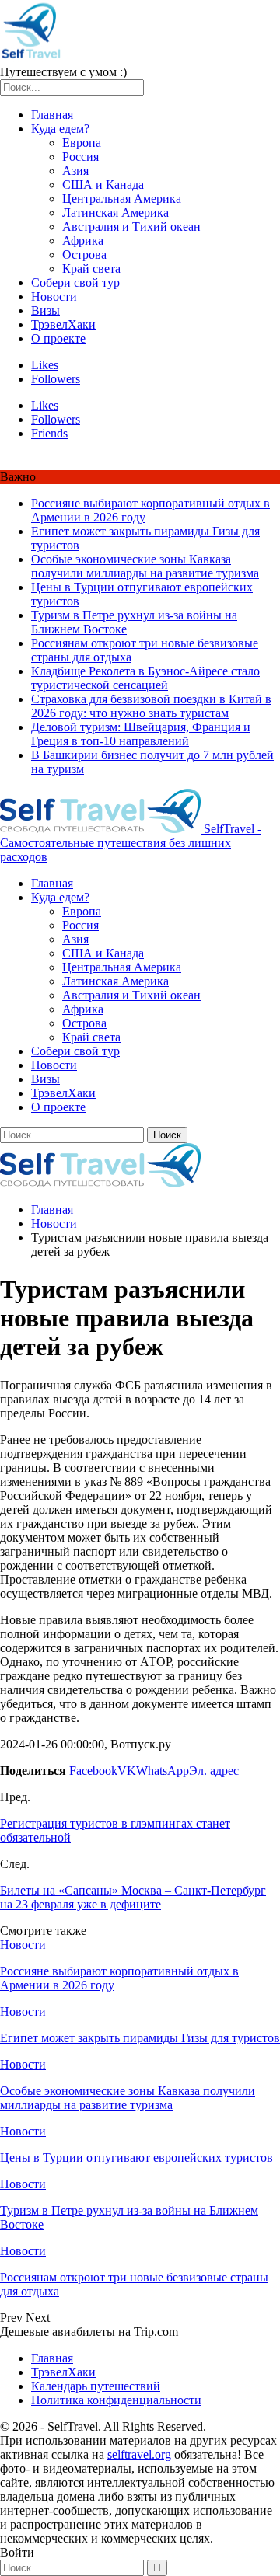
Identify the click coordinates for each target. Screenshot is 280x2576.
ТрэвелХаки (63, 324)
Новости (54, 296)
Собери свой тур (75, 282)
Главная (52, 115)
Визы (45, 310)
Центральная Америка (122, 199)
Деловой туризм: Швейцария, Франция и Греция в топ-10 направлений (141, 734)
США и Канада (103, 185)
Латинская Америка (115, 213)
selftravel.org (139, 2454)
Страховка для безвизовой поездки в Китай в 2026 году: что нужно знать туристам (151, 706)
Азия (75, 171)
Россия (80, 157)
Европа (82, 143)
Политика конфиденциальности (116, 2400)
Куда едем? (60, 129)
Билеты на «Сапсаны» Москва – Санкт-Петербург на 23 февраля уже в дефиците (133, 1897)
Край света (91, 268)
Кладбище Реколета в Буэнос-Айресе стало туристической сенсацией (145, 678)
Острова (84, 254)
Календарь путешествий (96, 2386)
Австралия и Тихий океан (131, 227)
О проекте (58, 338)
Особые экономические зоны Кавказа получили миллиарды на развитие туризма (145, 566)
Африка (83, 241)
